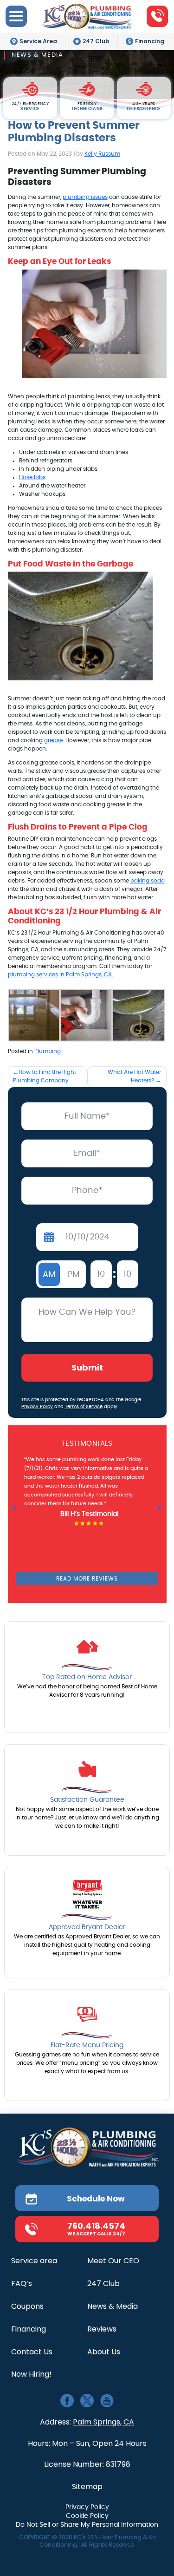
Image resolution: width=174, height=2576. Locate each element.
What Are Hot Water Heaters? (134, 1076)
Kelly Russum (102, 154)
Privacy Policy (37, 1407)
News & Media (113, 2307)
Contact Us (32, 2352)
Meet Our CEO (113, 2261)
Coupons (27, 2307)
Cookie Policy (87, 2516)
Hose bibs (32, 477)
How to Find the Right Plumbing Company (45, 1076)
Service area (34, 2261)
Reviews (102, 2329)
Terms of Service (84, 1407)
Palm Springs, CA (103, 2422)
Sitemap (87, 2487)
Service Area (38, 41)
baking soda (148, 881)
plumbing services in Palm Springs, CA (60, 975)
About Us (104, 2352)
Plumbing (48, 1051)
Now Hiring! (31, 2375)
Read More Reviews (87, 1579)
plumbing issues (85, 197)
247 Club (96, 41)
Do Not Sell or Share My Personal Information (87, 2525)
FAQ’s (22, 2284)
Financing (150, 41)
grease (53, 740)
